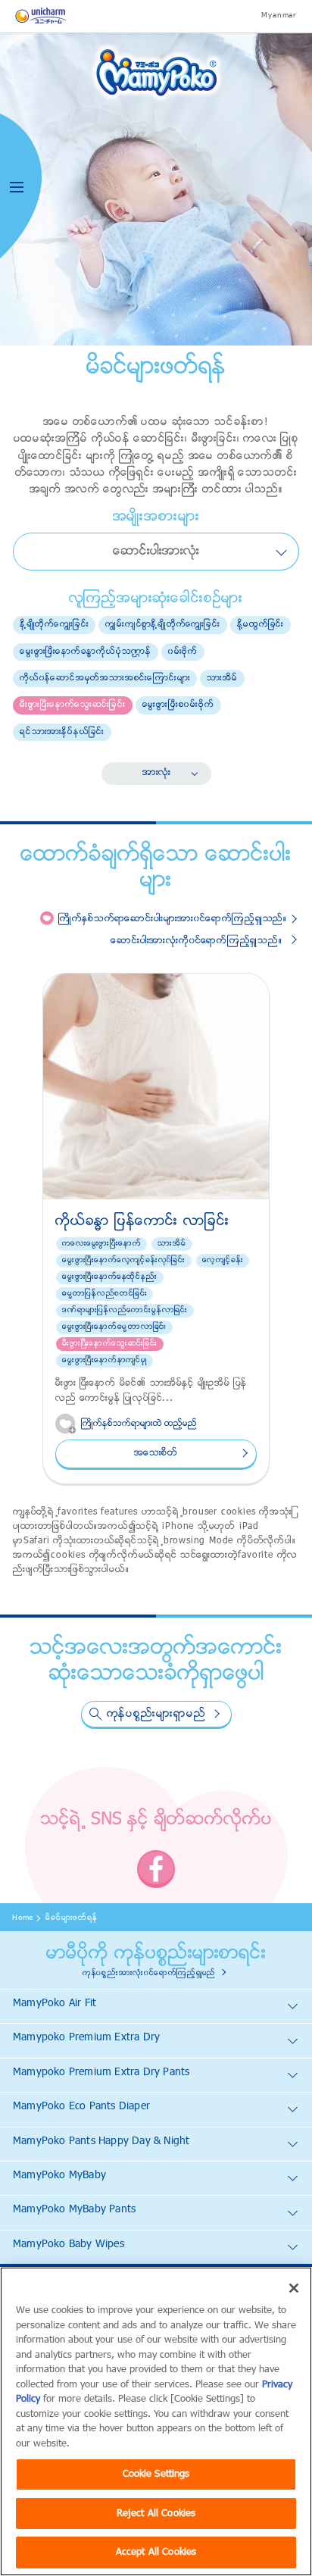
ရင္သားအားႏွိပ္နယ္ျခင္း (62, 732)
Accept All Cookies (156, 2552)
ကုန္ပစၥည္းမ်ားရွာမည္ (156, 1714)
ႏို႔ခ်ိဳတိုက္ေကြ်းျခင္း (54, 624)
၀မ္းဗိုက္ (183, 652)
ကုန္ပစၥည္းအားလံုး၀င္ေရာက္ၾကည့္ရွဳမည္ (149, 1973)
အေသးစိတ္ (156, 1453)
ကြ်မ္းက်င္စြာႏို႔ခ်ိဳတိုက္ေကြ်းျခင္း (163, 624)
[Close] (294, 2288)
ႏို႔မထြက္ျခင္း (261, 624)
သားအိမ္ (222, 678)
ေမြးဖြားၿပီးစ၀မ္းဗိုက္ (178, 705)
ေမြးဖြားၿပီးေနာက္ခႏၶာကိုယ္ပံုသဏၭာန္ (86, 652)
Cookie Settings (156, 2474)
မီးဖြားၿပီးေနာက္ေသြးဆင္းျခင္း (73, 705)
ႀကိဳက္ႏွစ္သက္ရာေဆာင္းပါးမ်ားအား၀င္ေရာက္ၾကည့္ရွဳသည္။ (173, 919)
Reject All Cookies (156, 2513)
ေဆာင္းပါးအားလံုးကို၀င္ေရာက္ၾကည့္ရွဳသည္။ (196, 941)
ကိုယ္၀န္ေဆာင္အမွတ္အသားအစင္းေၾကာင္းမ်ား (105, 678)
